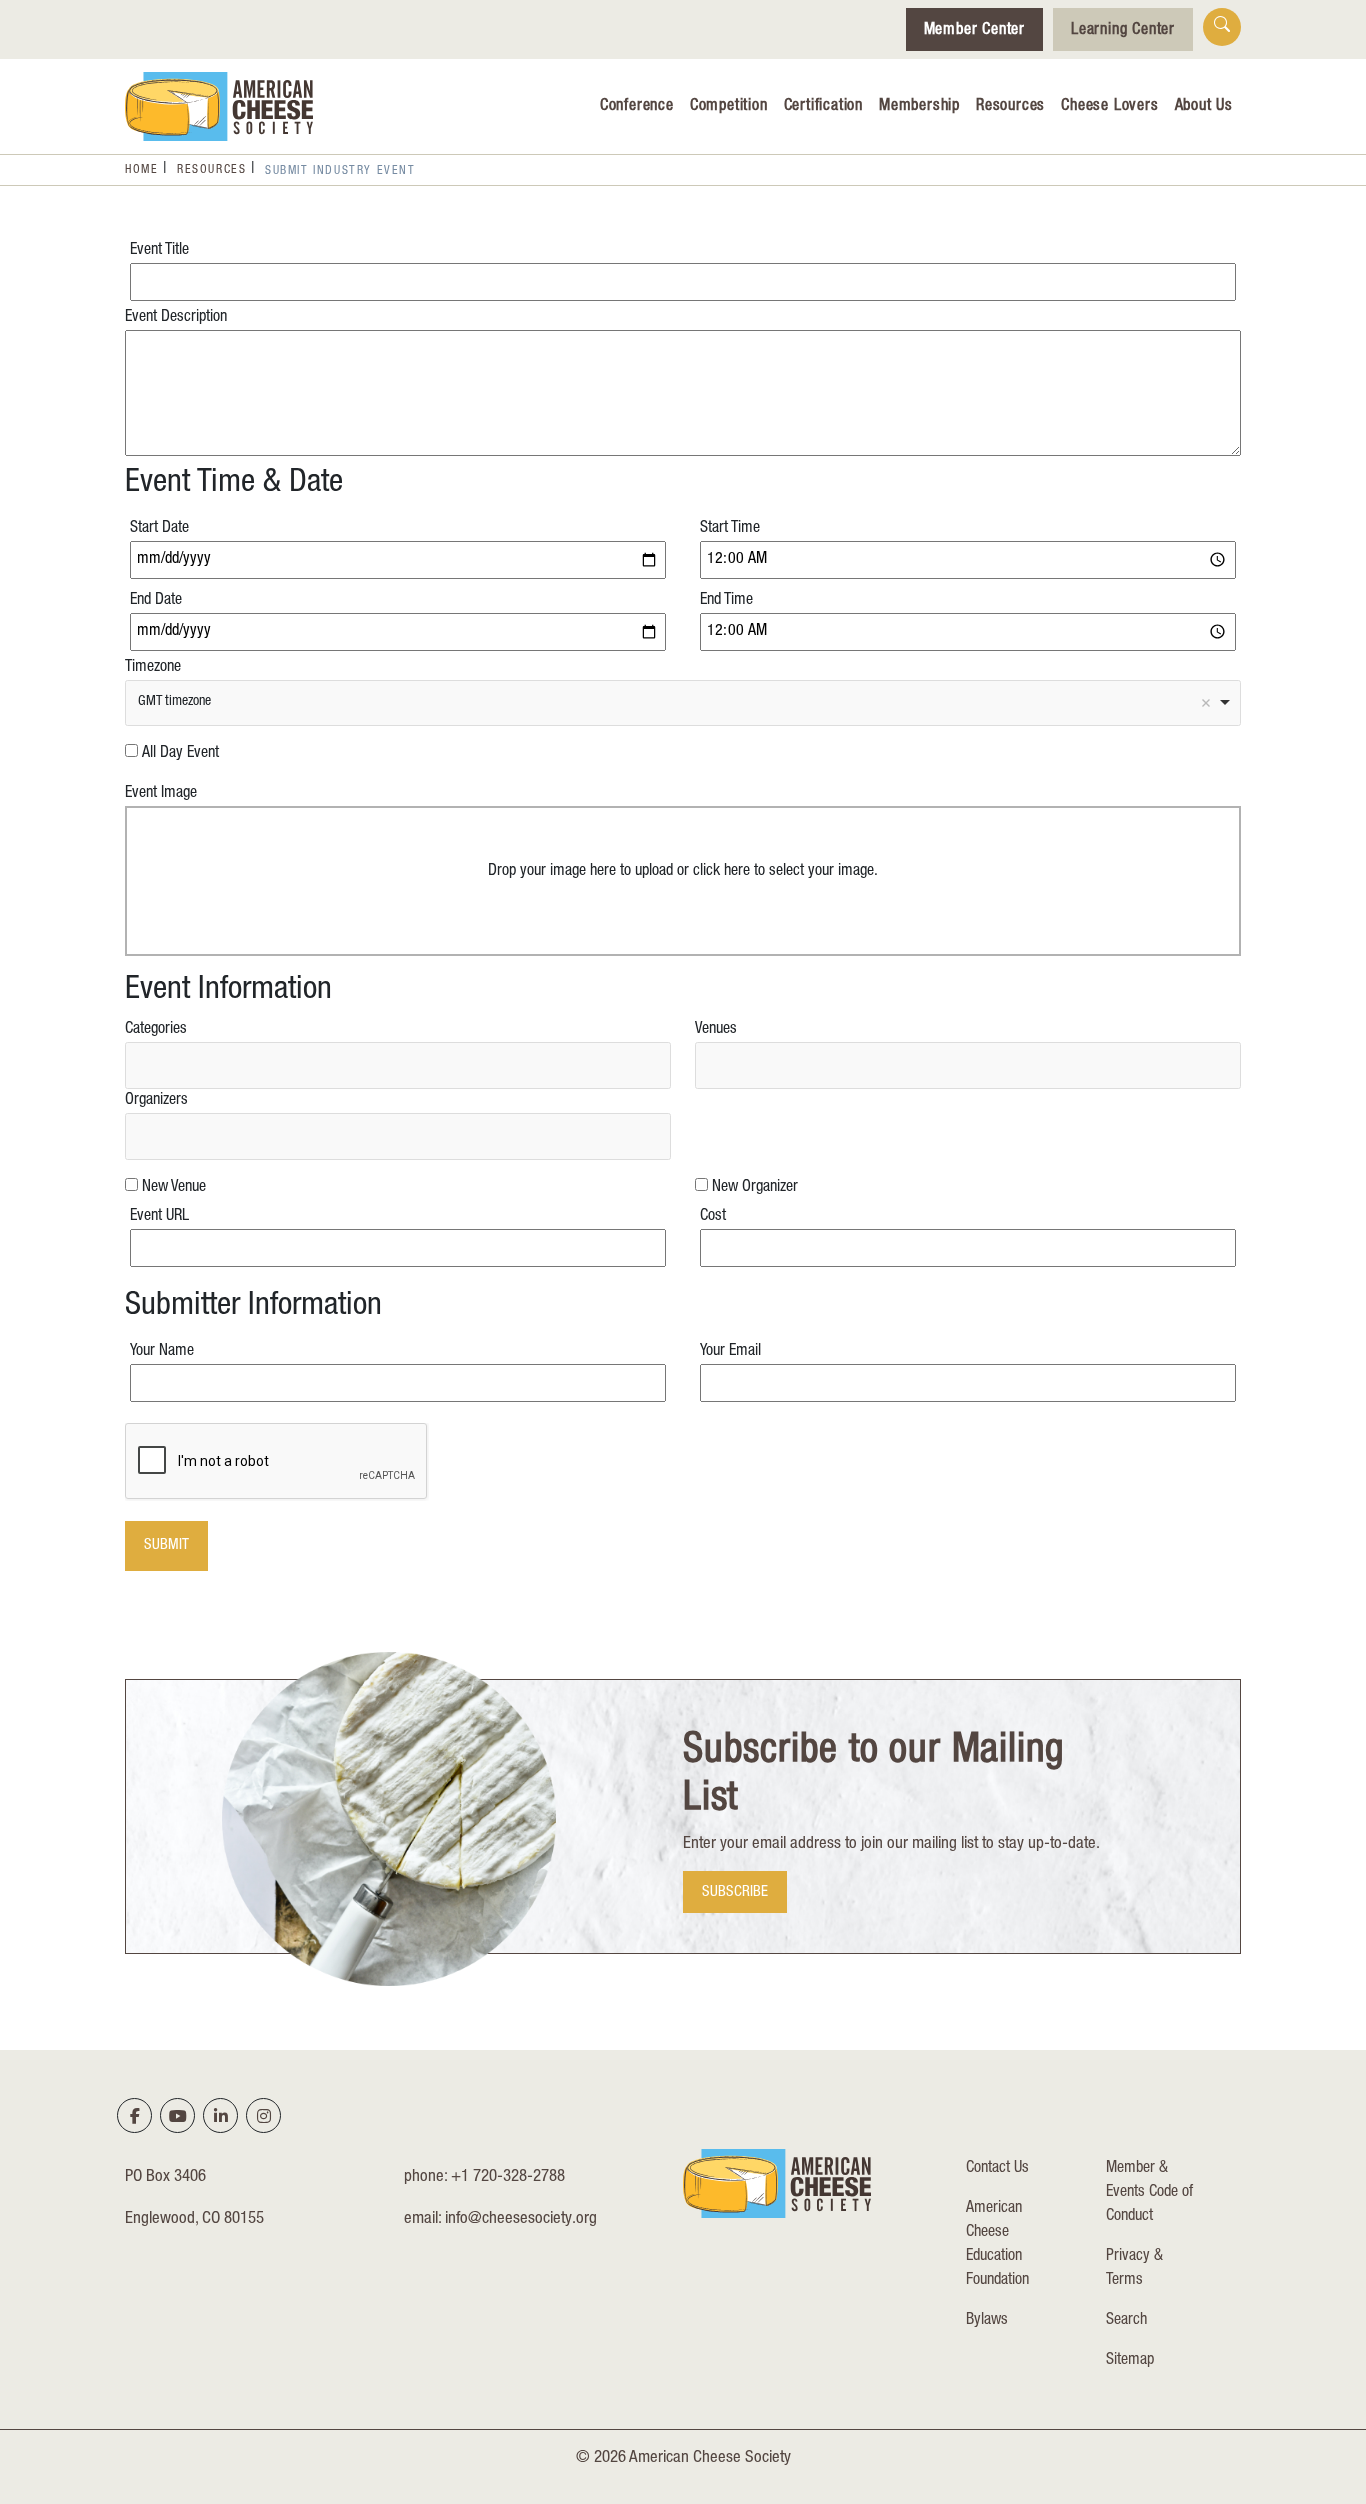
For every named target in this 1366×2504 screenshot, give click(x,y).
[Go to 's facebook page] (135, 2116)
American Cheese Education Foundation (997, 2245)
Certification (823, 107)
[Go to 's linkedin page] (221, 2116)
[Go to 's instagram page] (264, 2116)
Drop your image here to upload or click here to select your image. (683, 872)
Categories (156, 1030)
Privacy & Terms (1134, 2269)
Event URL (159, 1217)
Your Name (162, 1352)
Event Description (176, 318)
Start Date (159, 529)
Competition (729, 107)
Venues (716, 1030)
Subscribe (735, 1892)
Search (1126, 2321)
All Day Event (180, 754)
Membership (919, 107)
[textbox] (141, 1064)
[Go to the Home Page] (219, 106)
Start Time (730, 529)
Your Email (730, 1352)
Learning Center (1123, 31)
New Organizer (755, 1188)
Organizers (156, 1101)
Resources (1010, 107)
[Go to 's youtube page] (178, 2116)
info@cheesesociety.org (521, 2219)
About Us (1204, 107)
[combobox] (683, 703)
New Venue (174, 1188)
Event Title (159, 251)
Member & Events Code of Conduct (1149, 2193)
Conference (637, 107)
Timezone (153, 668)
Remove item (1206, 703)
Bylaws (987, 2321)
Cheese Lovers (1109, 107)
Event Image (161, 794)
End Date (156, 601)
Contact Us (997, 2169)
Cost (713, 1217)
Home (141, 170)
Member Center (974, 31)
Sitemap (1130, 2361)
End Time (726, 601)
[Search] (1222, 27)
